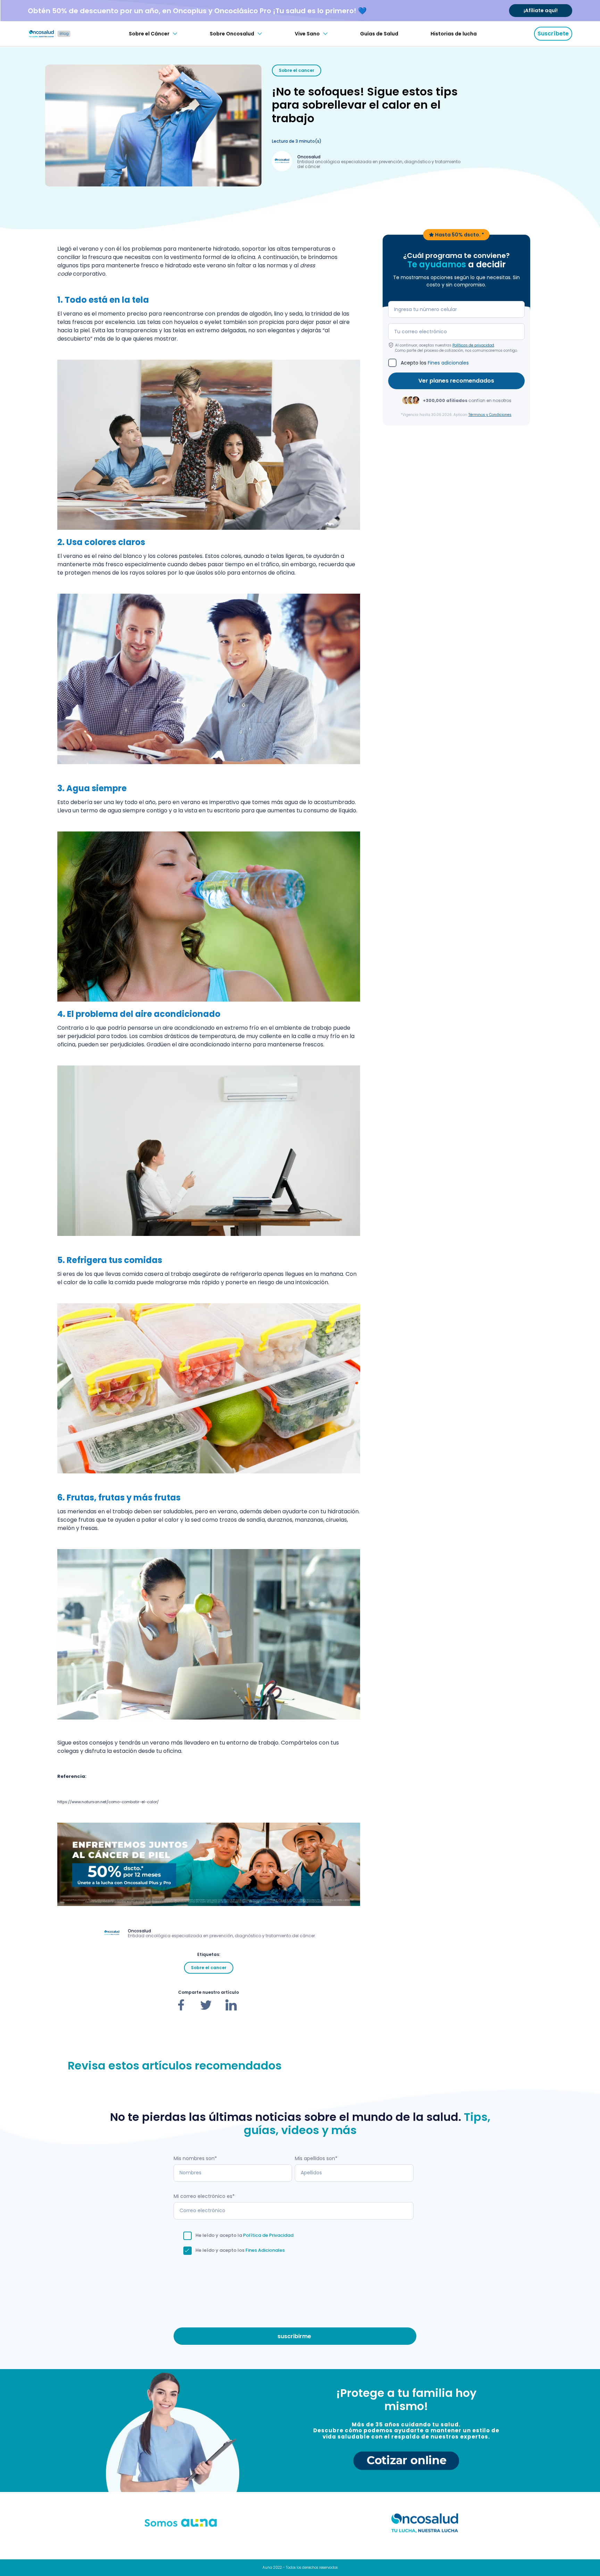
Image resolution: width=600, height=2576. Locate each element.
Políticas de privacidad (473, 345)
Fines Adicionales (265, 2250)
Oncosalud (309, 157)
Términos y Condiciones (490, 414)
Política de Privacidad (268, 2235)
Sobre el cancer (297, 70)
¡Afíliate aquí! (541, 10)
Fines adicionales (448, 362)
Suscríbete (553, 34)
